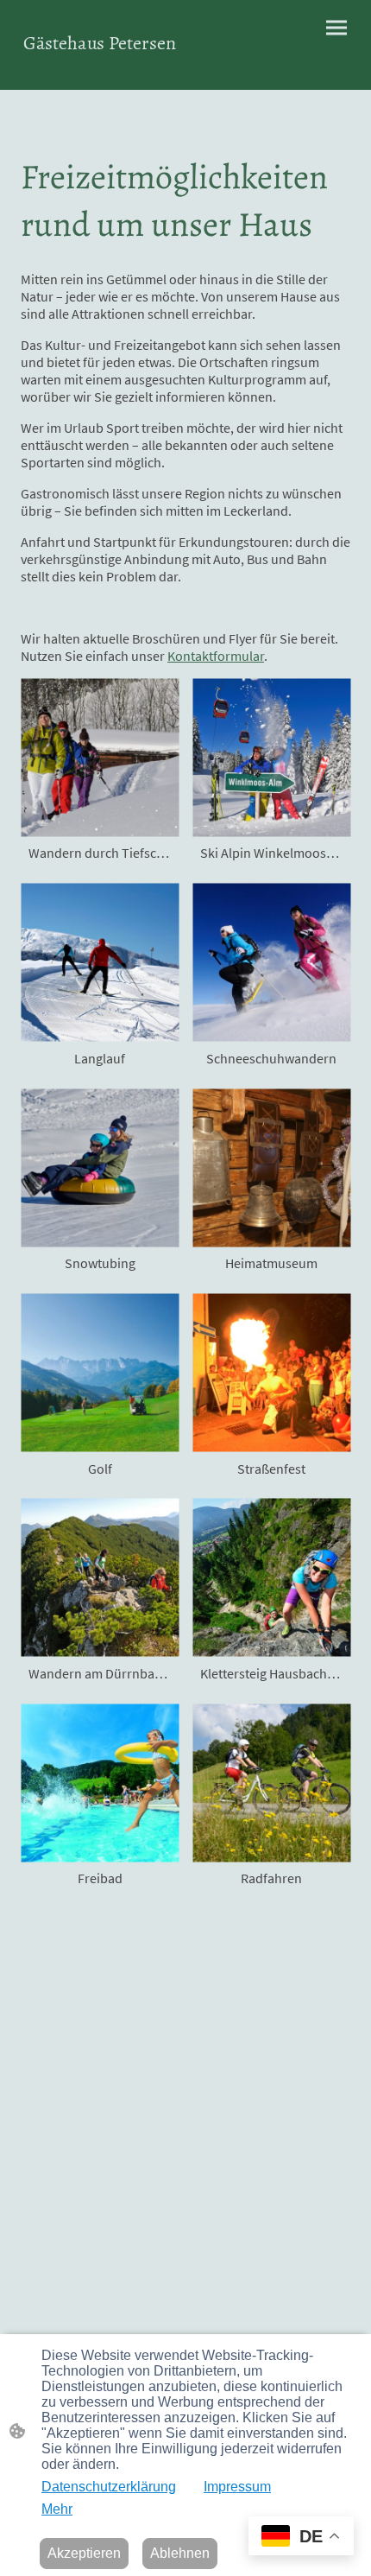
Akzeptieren (84, 2553)
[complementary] (301, 2538)
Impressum (237, 2487)
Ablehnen (180, 2553)
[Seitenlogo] (100, 68)
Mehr (57, 2509)
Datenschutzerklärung (109, 2487)
